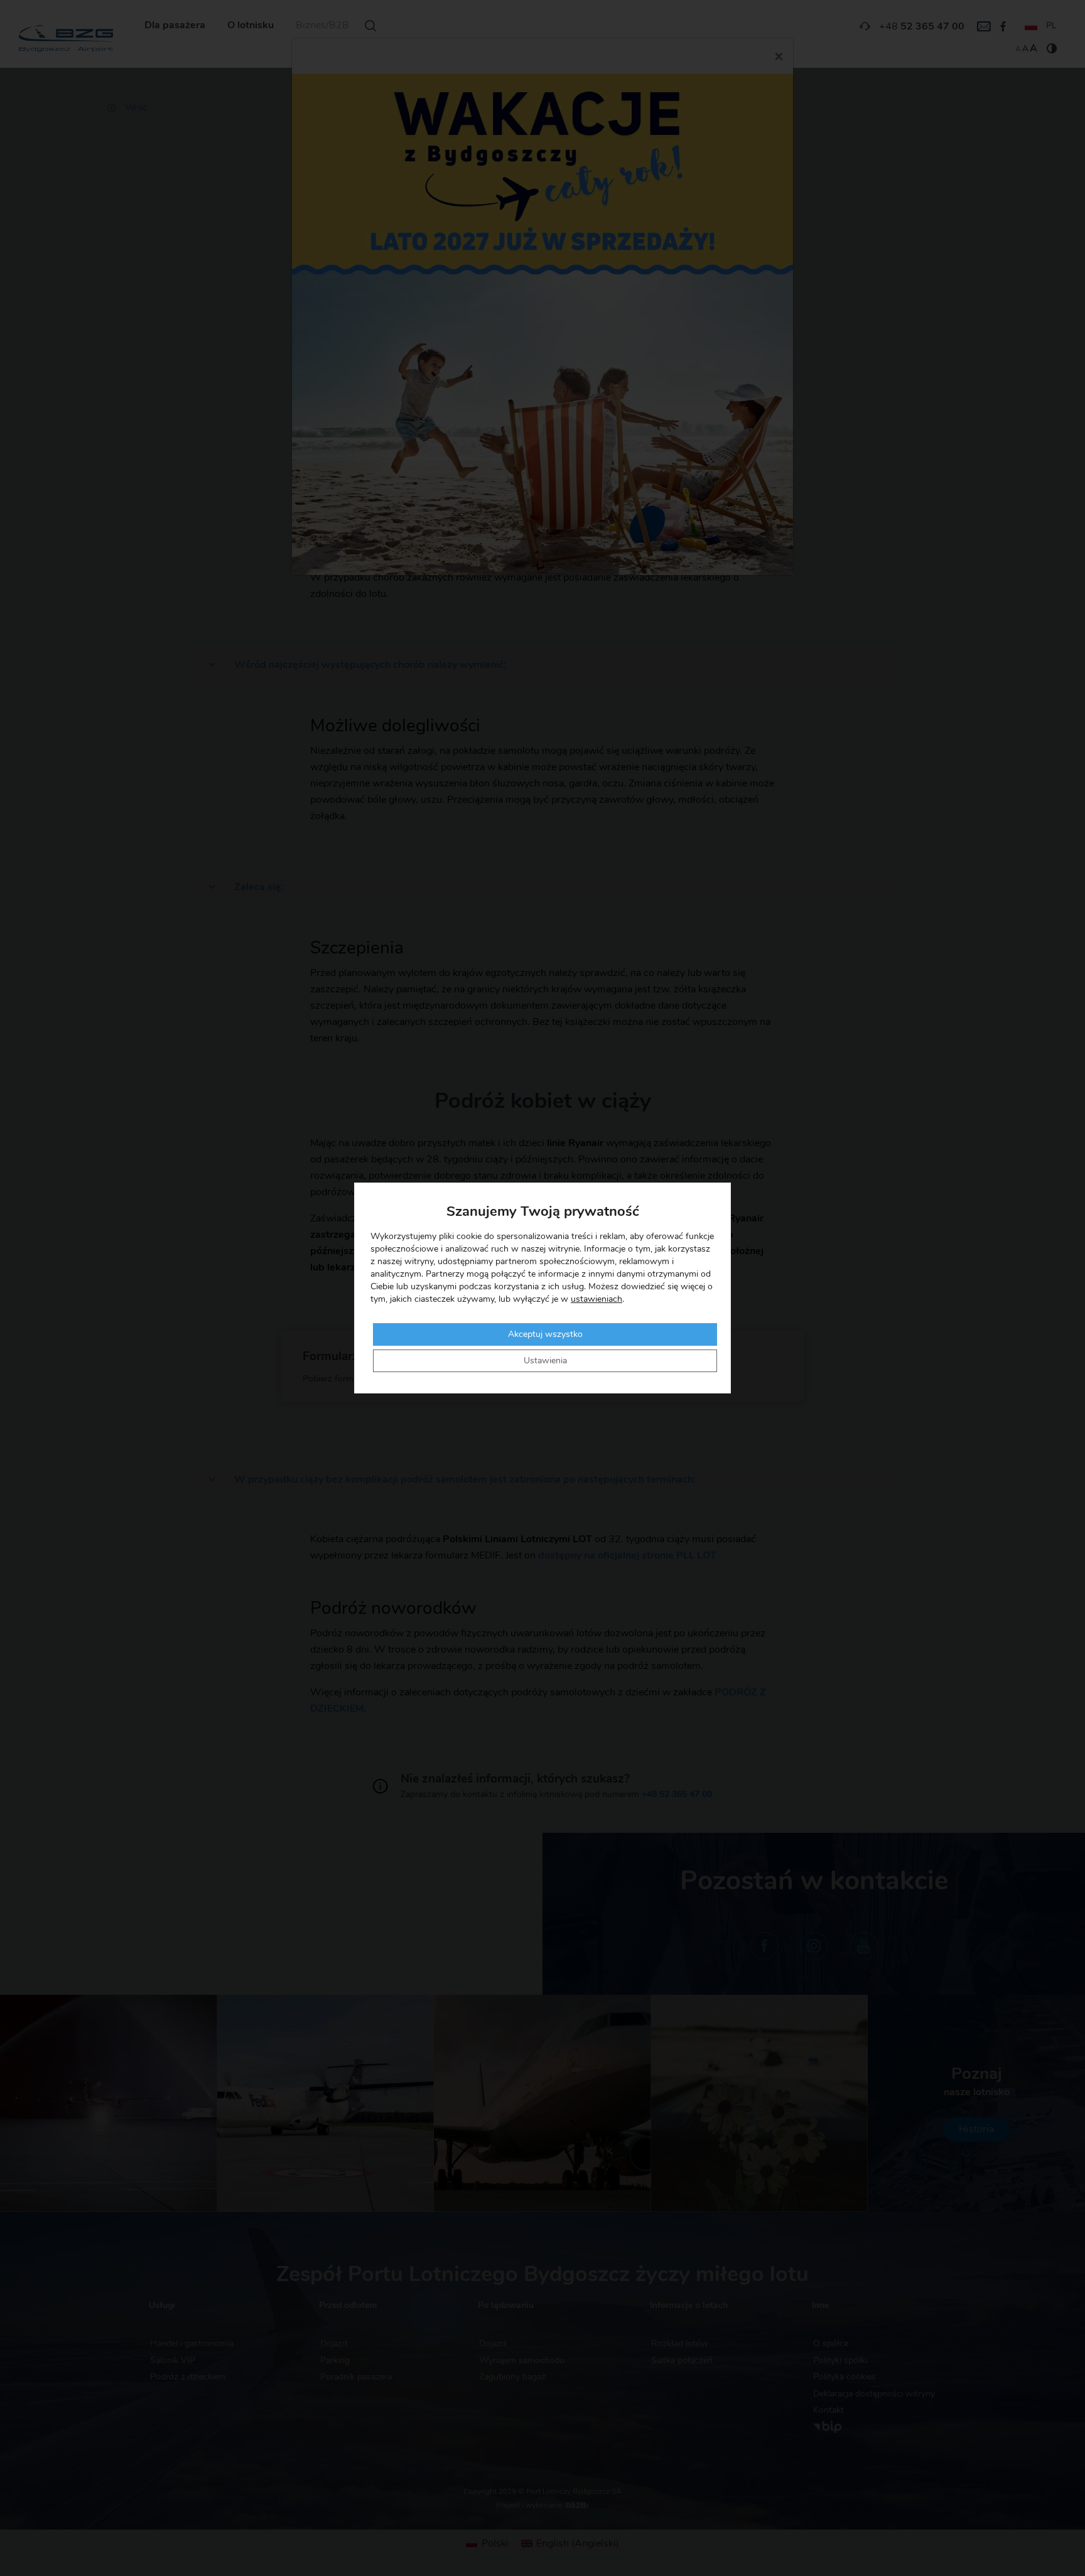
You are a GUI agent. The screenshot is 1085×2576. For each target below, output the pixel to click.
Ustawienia (545, 1361)
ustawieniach (596, 1299)
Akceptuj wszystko (545, 1334)
